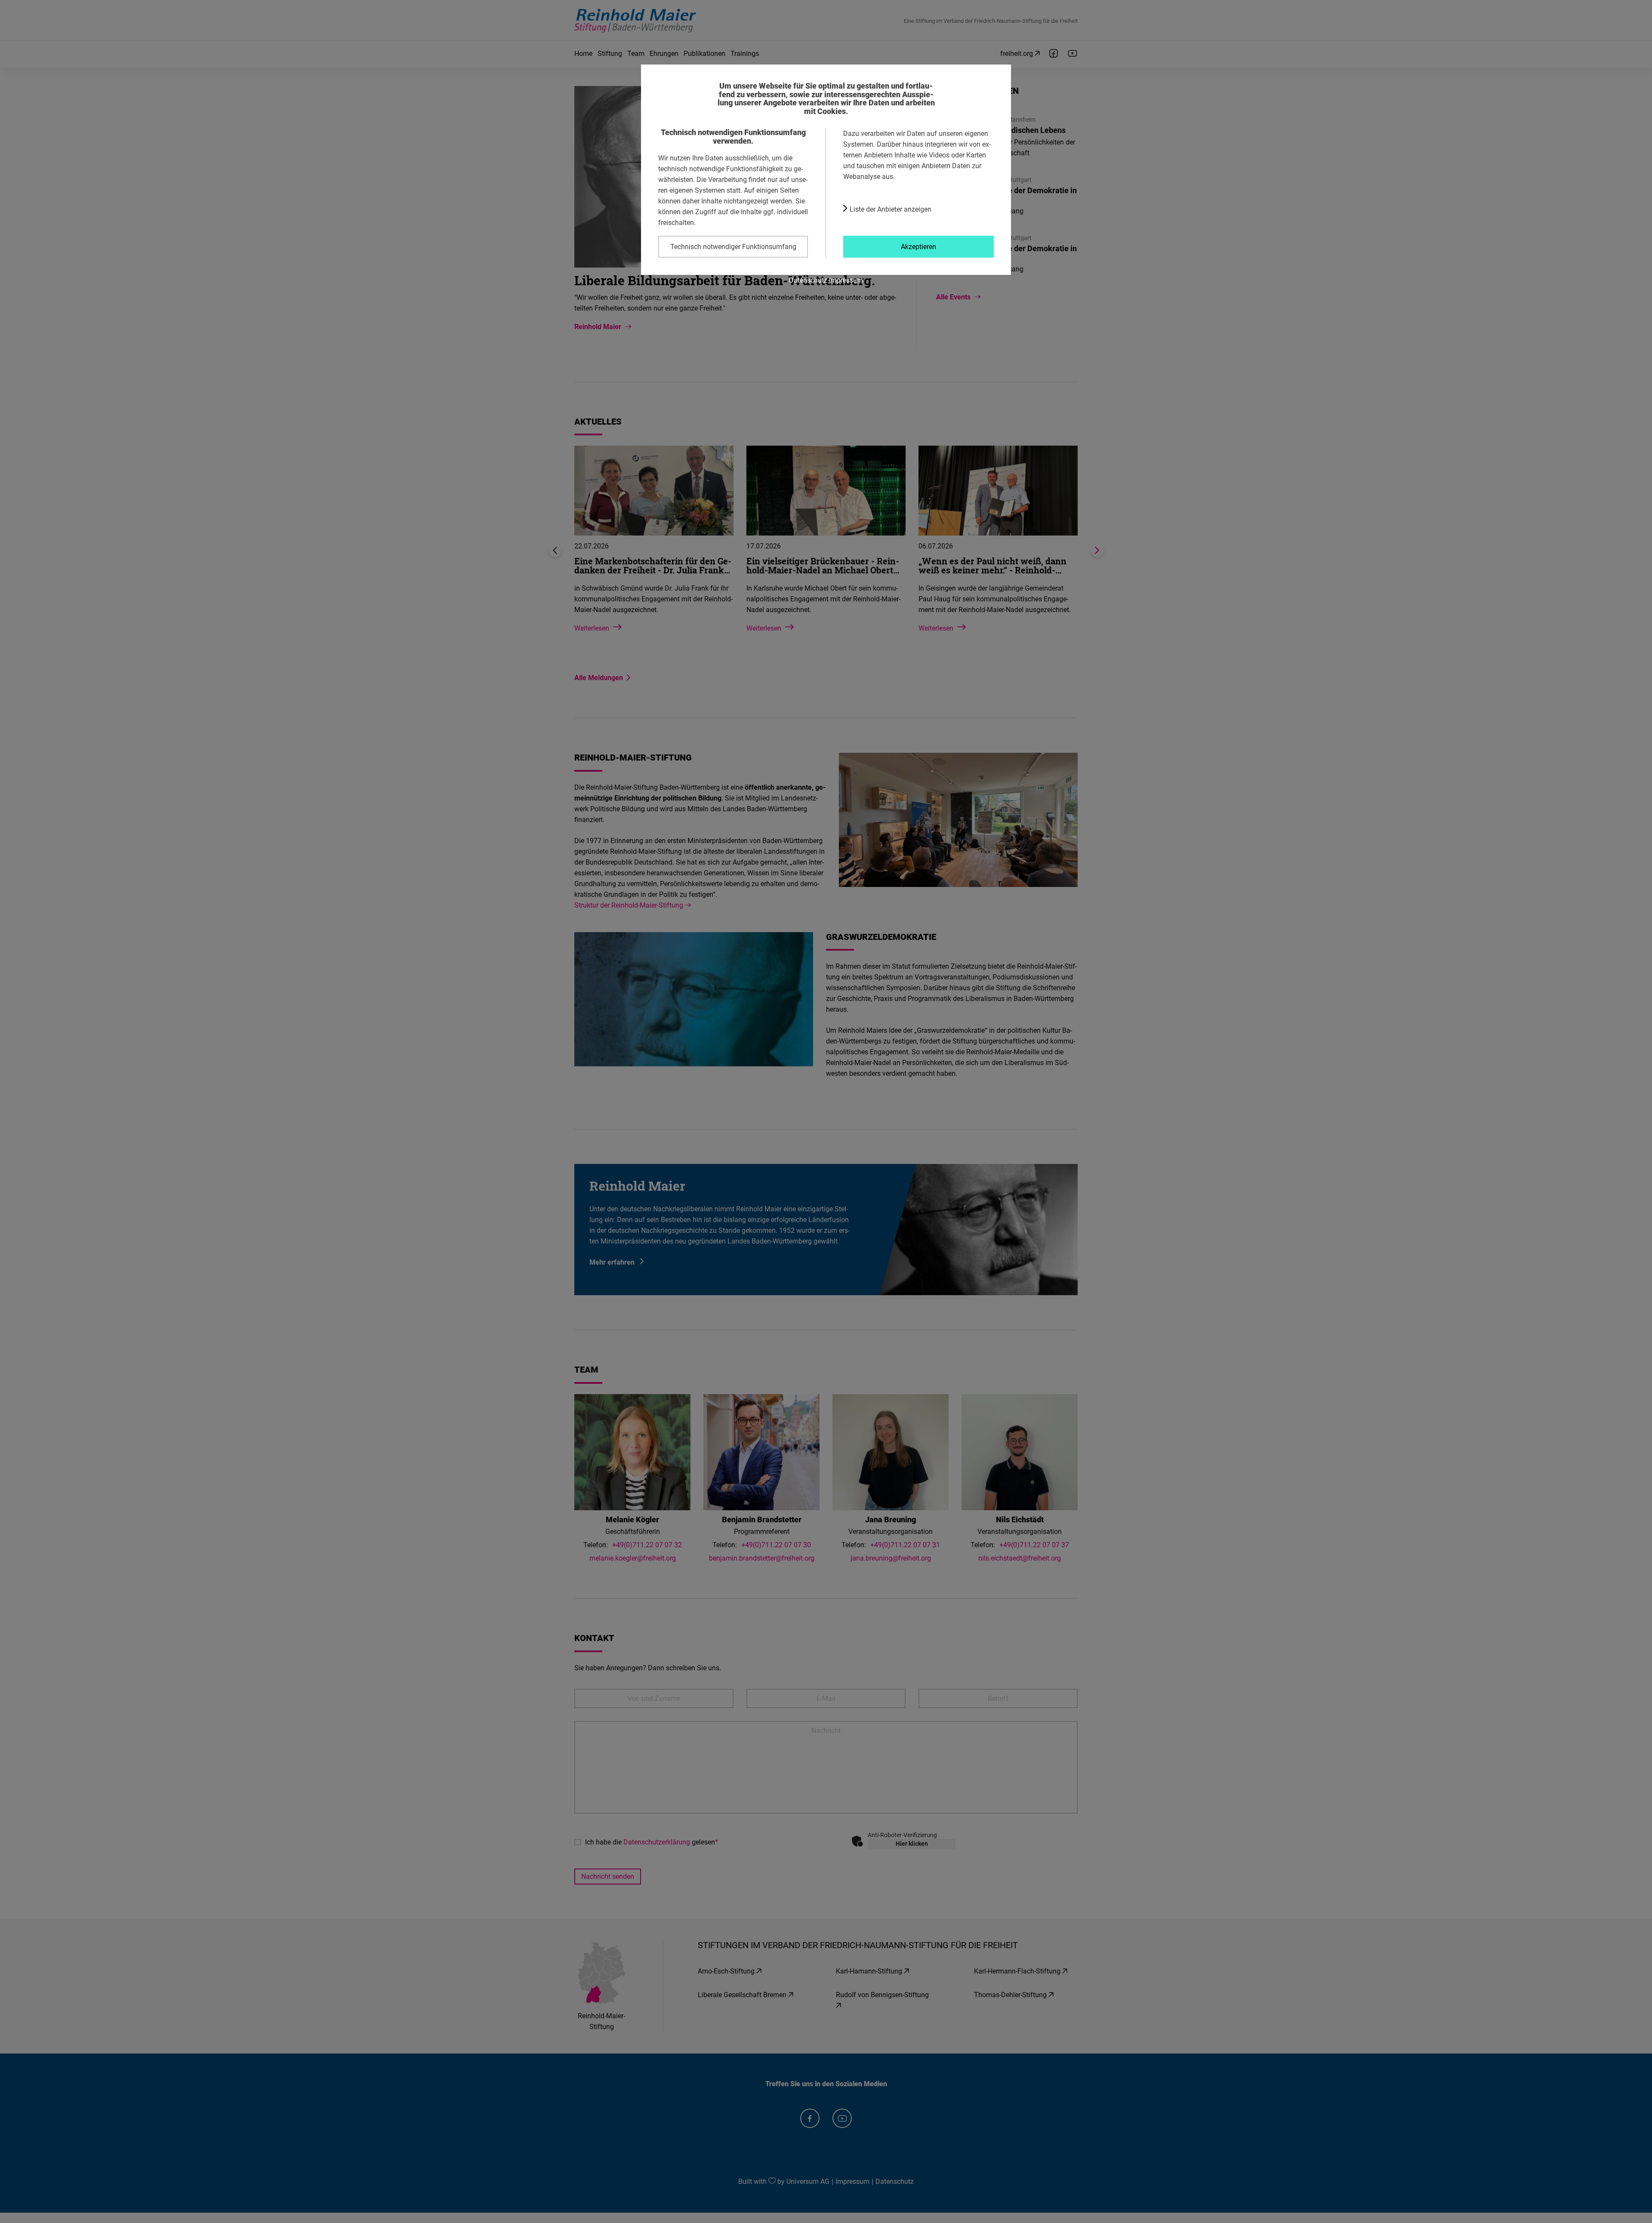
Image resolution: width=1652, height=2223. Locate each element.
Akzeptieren (918, 246)
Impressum (846, 280)
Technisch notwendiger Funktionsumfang (733, 246)
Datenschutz (808, 280)
